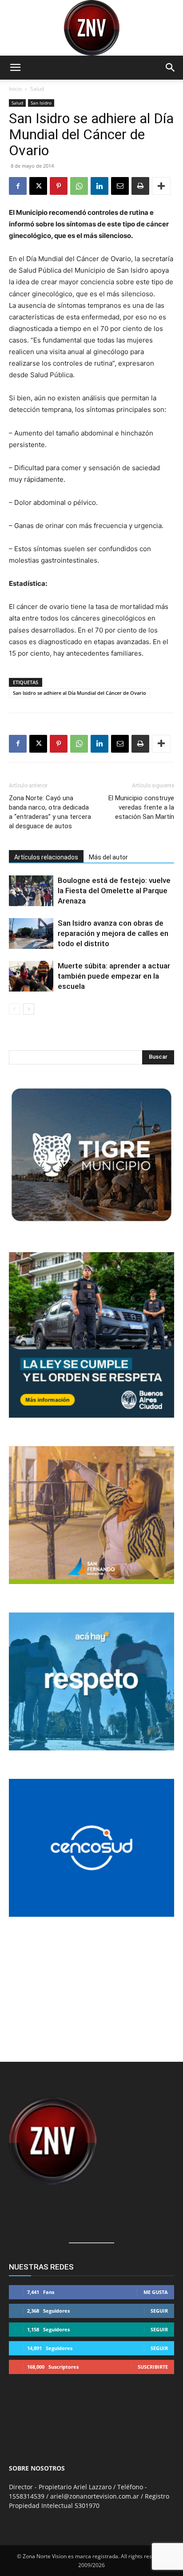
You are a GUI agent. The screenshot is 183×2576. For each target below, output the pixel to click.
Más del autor (108, 857)
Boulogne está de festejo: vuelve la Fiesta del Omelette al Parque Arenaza (114, 891)
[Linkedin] (99, 186)
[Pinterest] (59, 186)
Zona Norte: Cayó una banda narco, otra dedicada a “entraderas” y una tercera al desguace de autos (50, 812)
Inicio (15, 89)
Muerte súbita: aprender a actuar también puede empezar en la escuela (114, 976)
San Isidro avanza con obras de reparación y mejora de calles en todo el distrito (113, 933)
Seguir (159, 2311)
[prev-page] (14, 1009)
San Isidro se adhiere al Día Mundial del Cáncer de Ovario (80, 693)
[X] (38, 186)
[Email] (120, 186)
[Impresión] (140, 186)
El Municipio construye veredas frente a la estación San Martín (141, 807)
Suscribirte (153, 2367)
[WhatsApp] (79, 186)
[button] (15, 68)
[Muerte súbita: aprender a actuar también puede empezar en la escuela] (31, 976)
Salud (37, 89)
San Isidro (41, 103)
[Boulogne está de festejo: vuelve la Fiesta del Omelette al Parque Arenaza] (31, 891)
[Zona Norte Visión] (91, 28)
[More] (161, 186)
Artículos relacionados (46, 857)
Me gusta (156, 2292)
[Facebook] (18, 186)
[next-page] (29, 1009)
